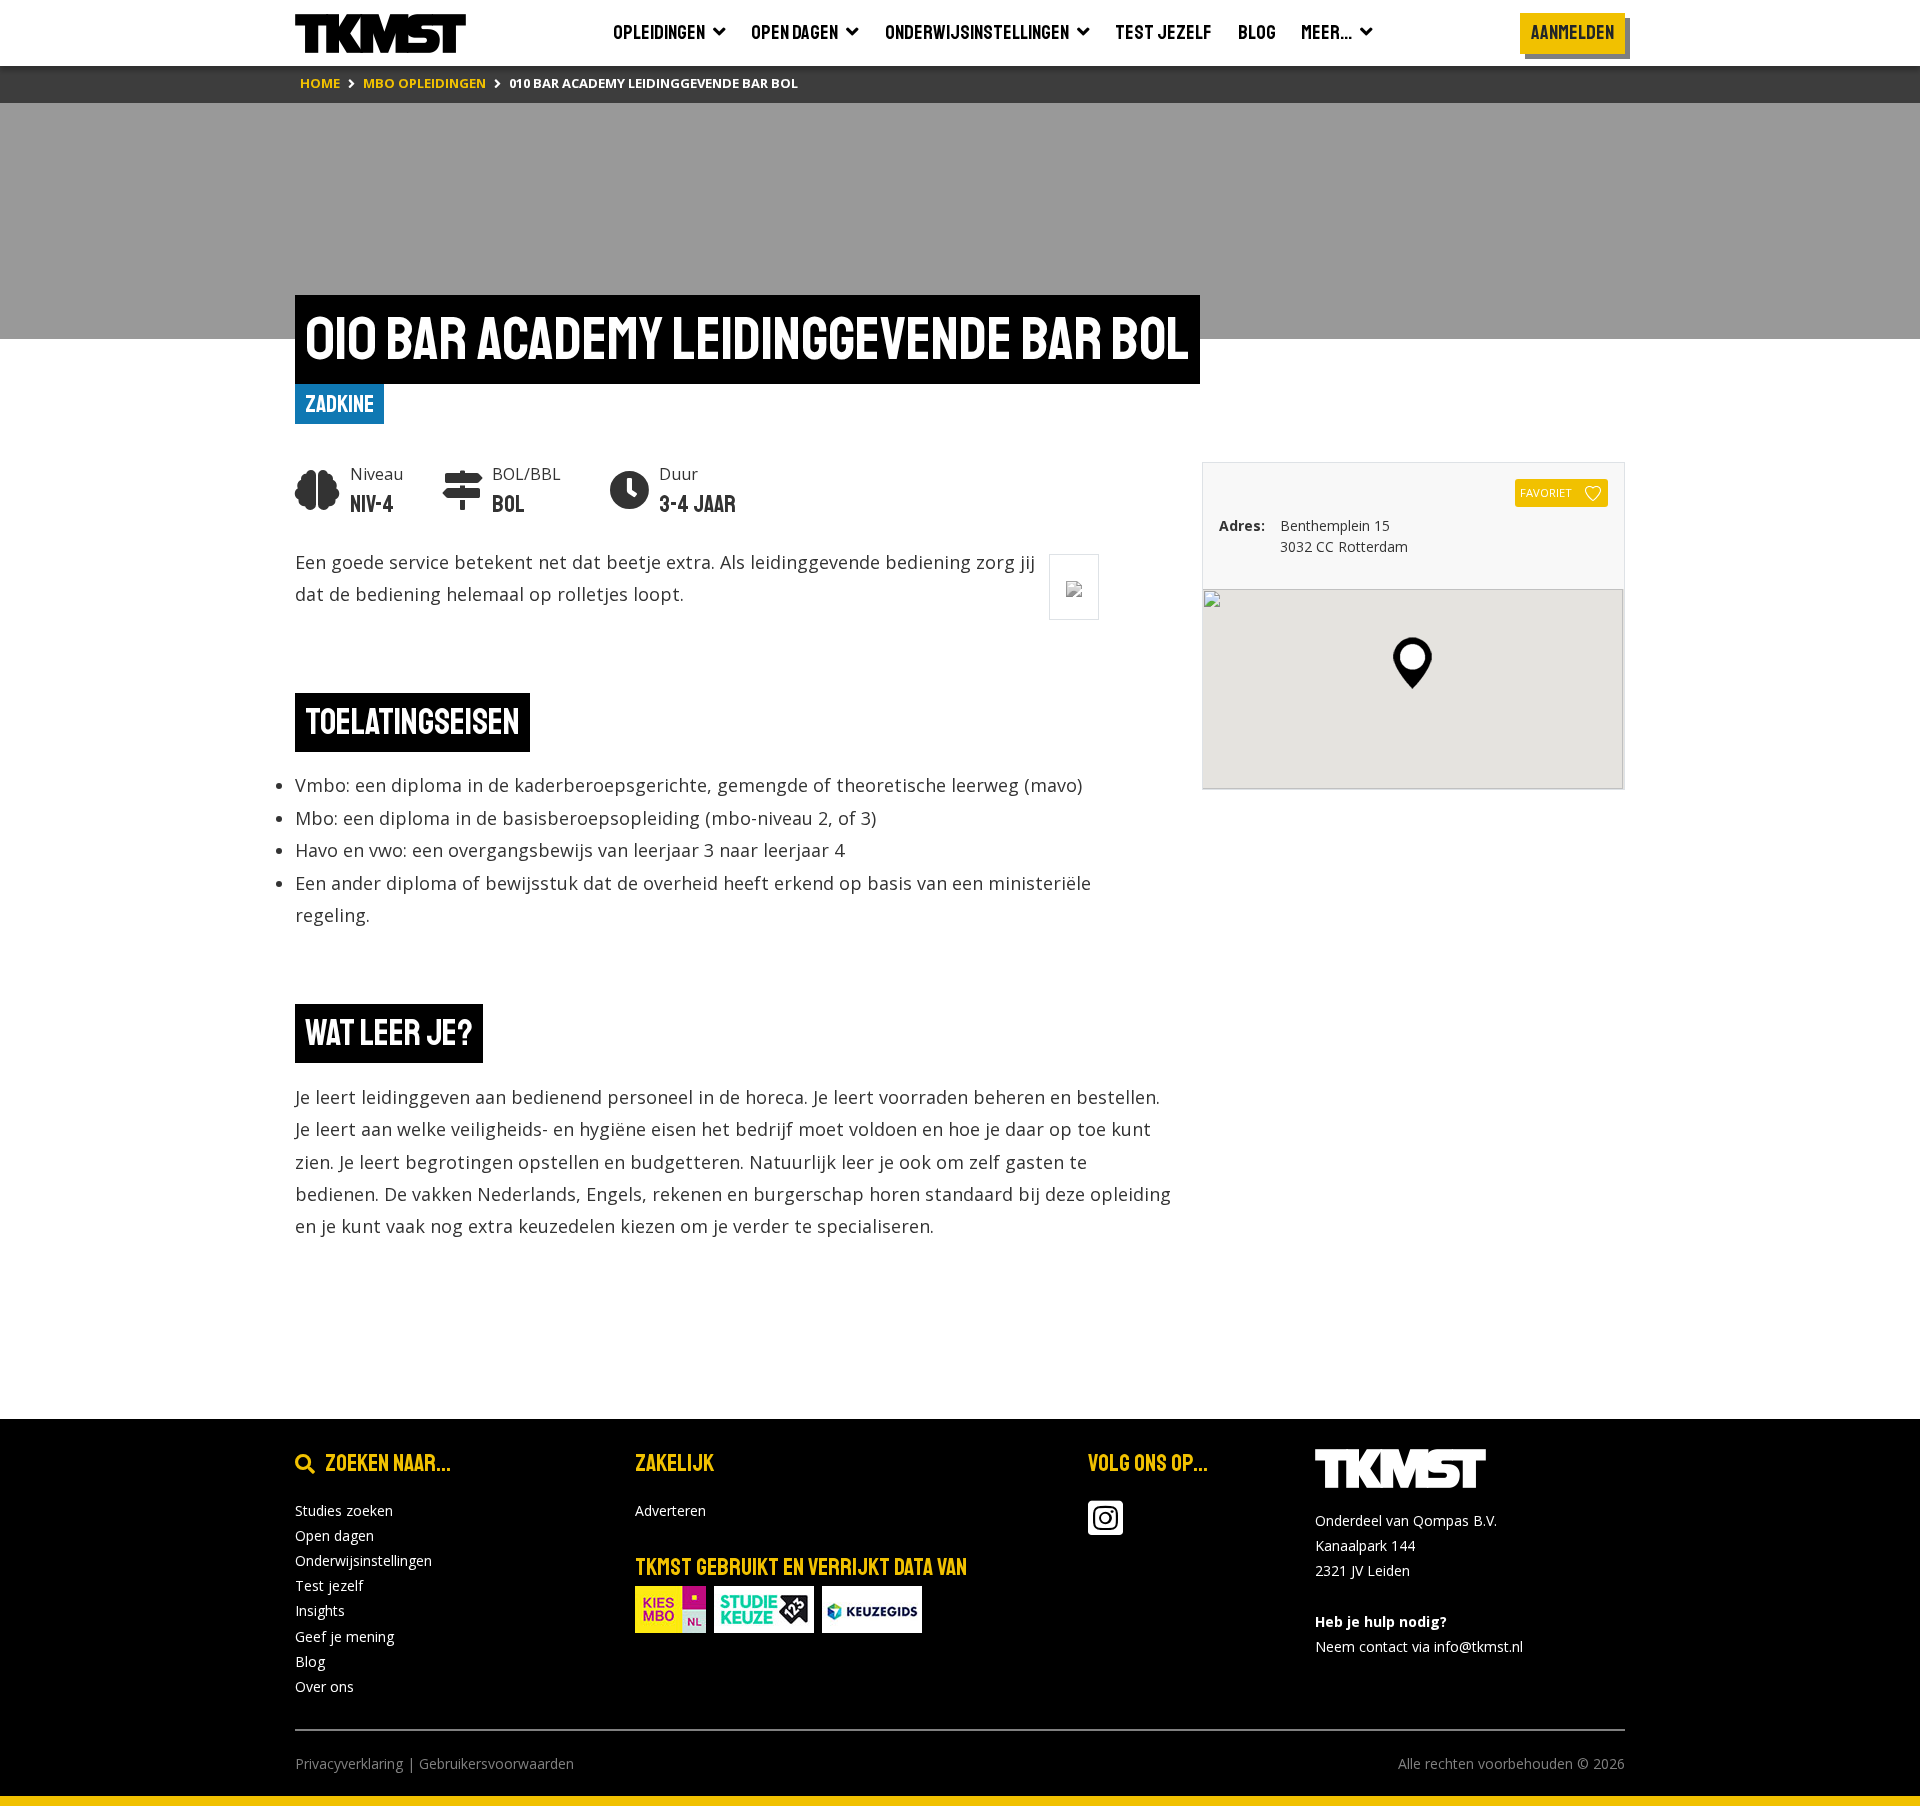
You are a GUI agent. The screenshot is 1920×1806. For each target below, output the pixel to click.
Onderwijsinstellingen (363, 1560)
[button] (1412, 663)
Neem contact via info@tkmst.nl (1419, 1646)
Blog (310, 1661)
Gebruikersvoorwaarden (496, 1763)
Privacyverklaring (349, 1763)
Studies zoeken (344, 1510)
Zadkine (339, 404)
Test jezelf (329, 1585)
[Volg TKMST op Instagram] (1105, 1527)
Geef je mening (344, 1636)
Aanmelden (1572, 32)
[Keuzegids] (872, 1607)
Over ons (324, 1686)
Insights (320, 1610)
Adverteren (670, 1510)
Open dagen (334, 1535)
